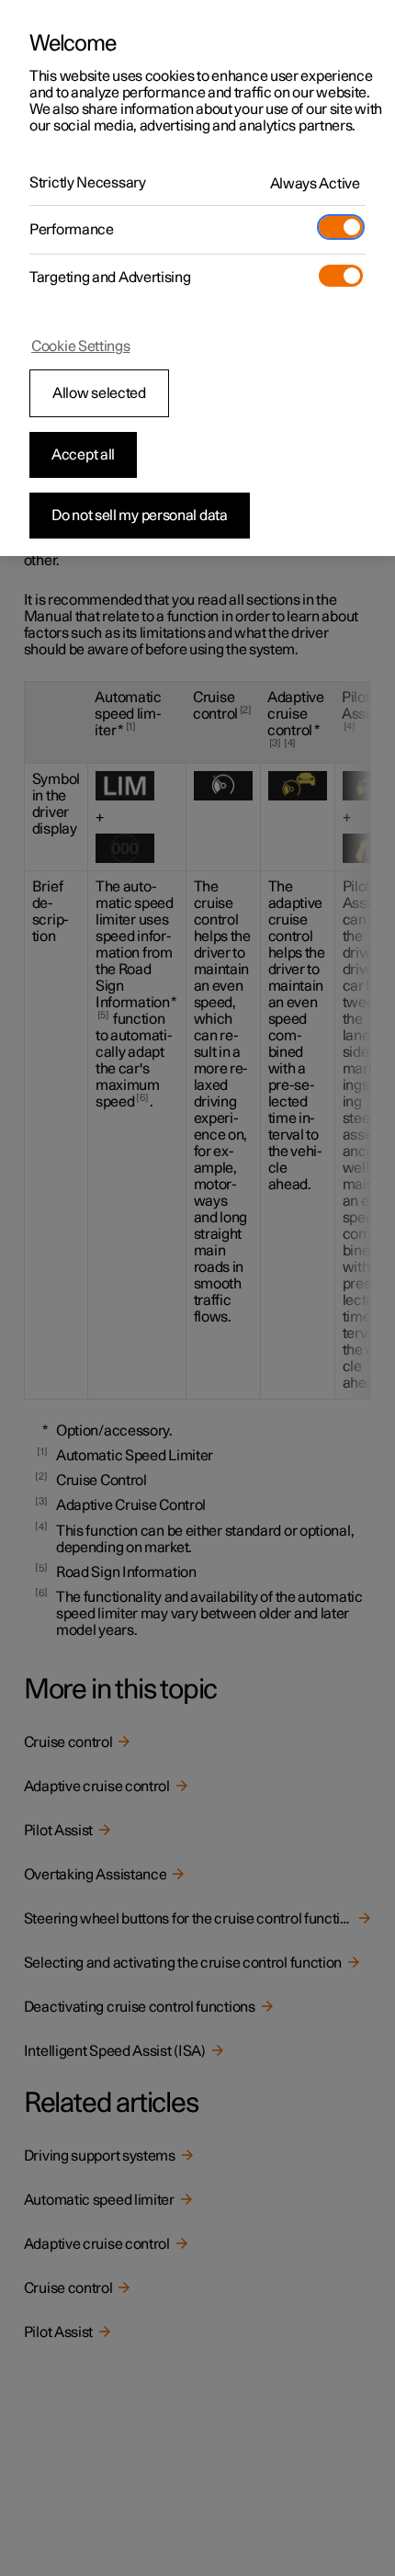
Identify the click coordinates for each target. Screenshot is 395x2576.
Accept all (83, 455)
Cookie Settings (81, 346)
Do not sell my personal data (140, 516)
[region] (197, 278)
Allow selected (99, 393)
